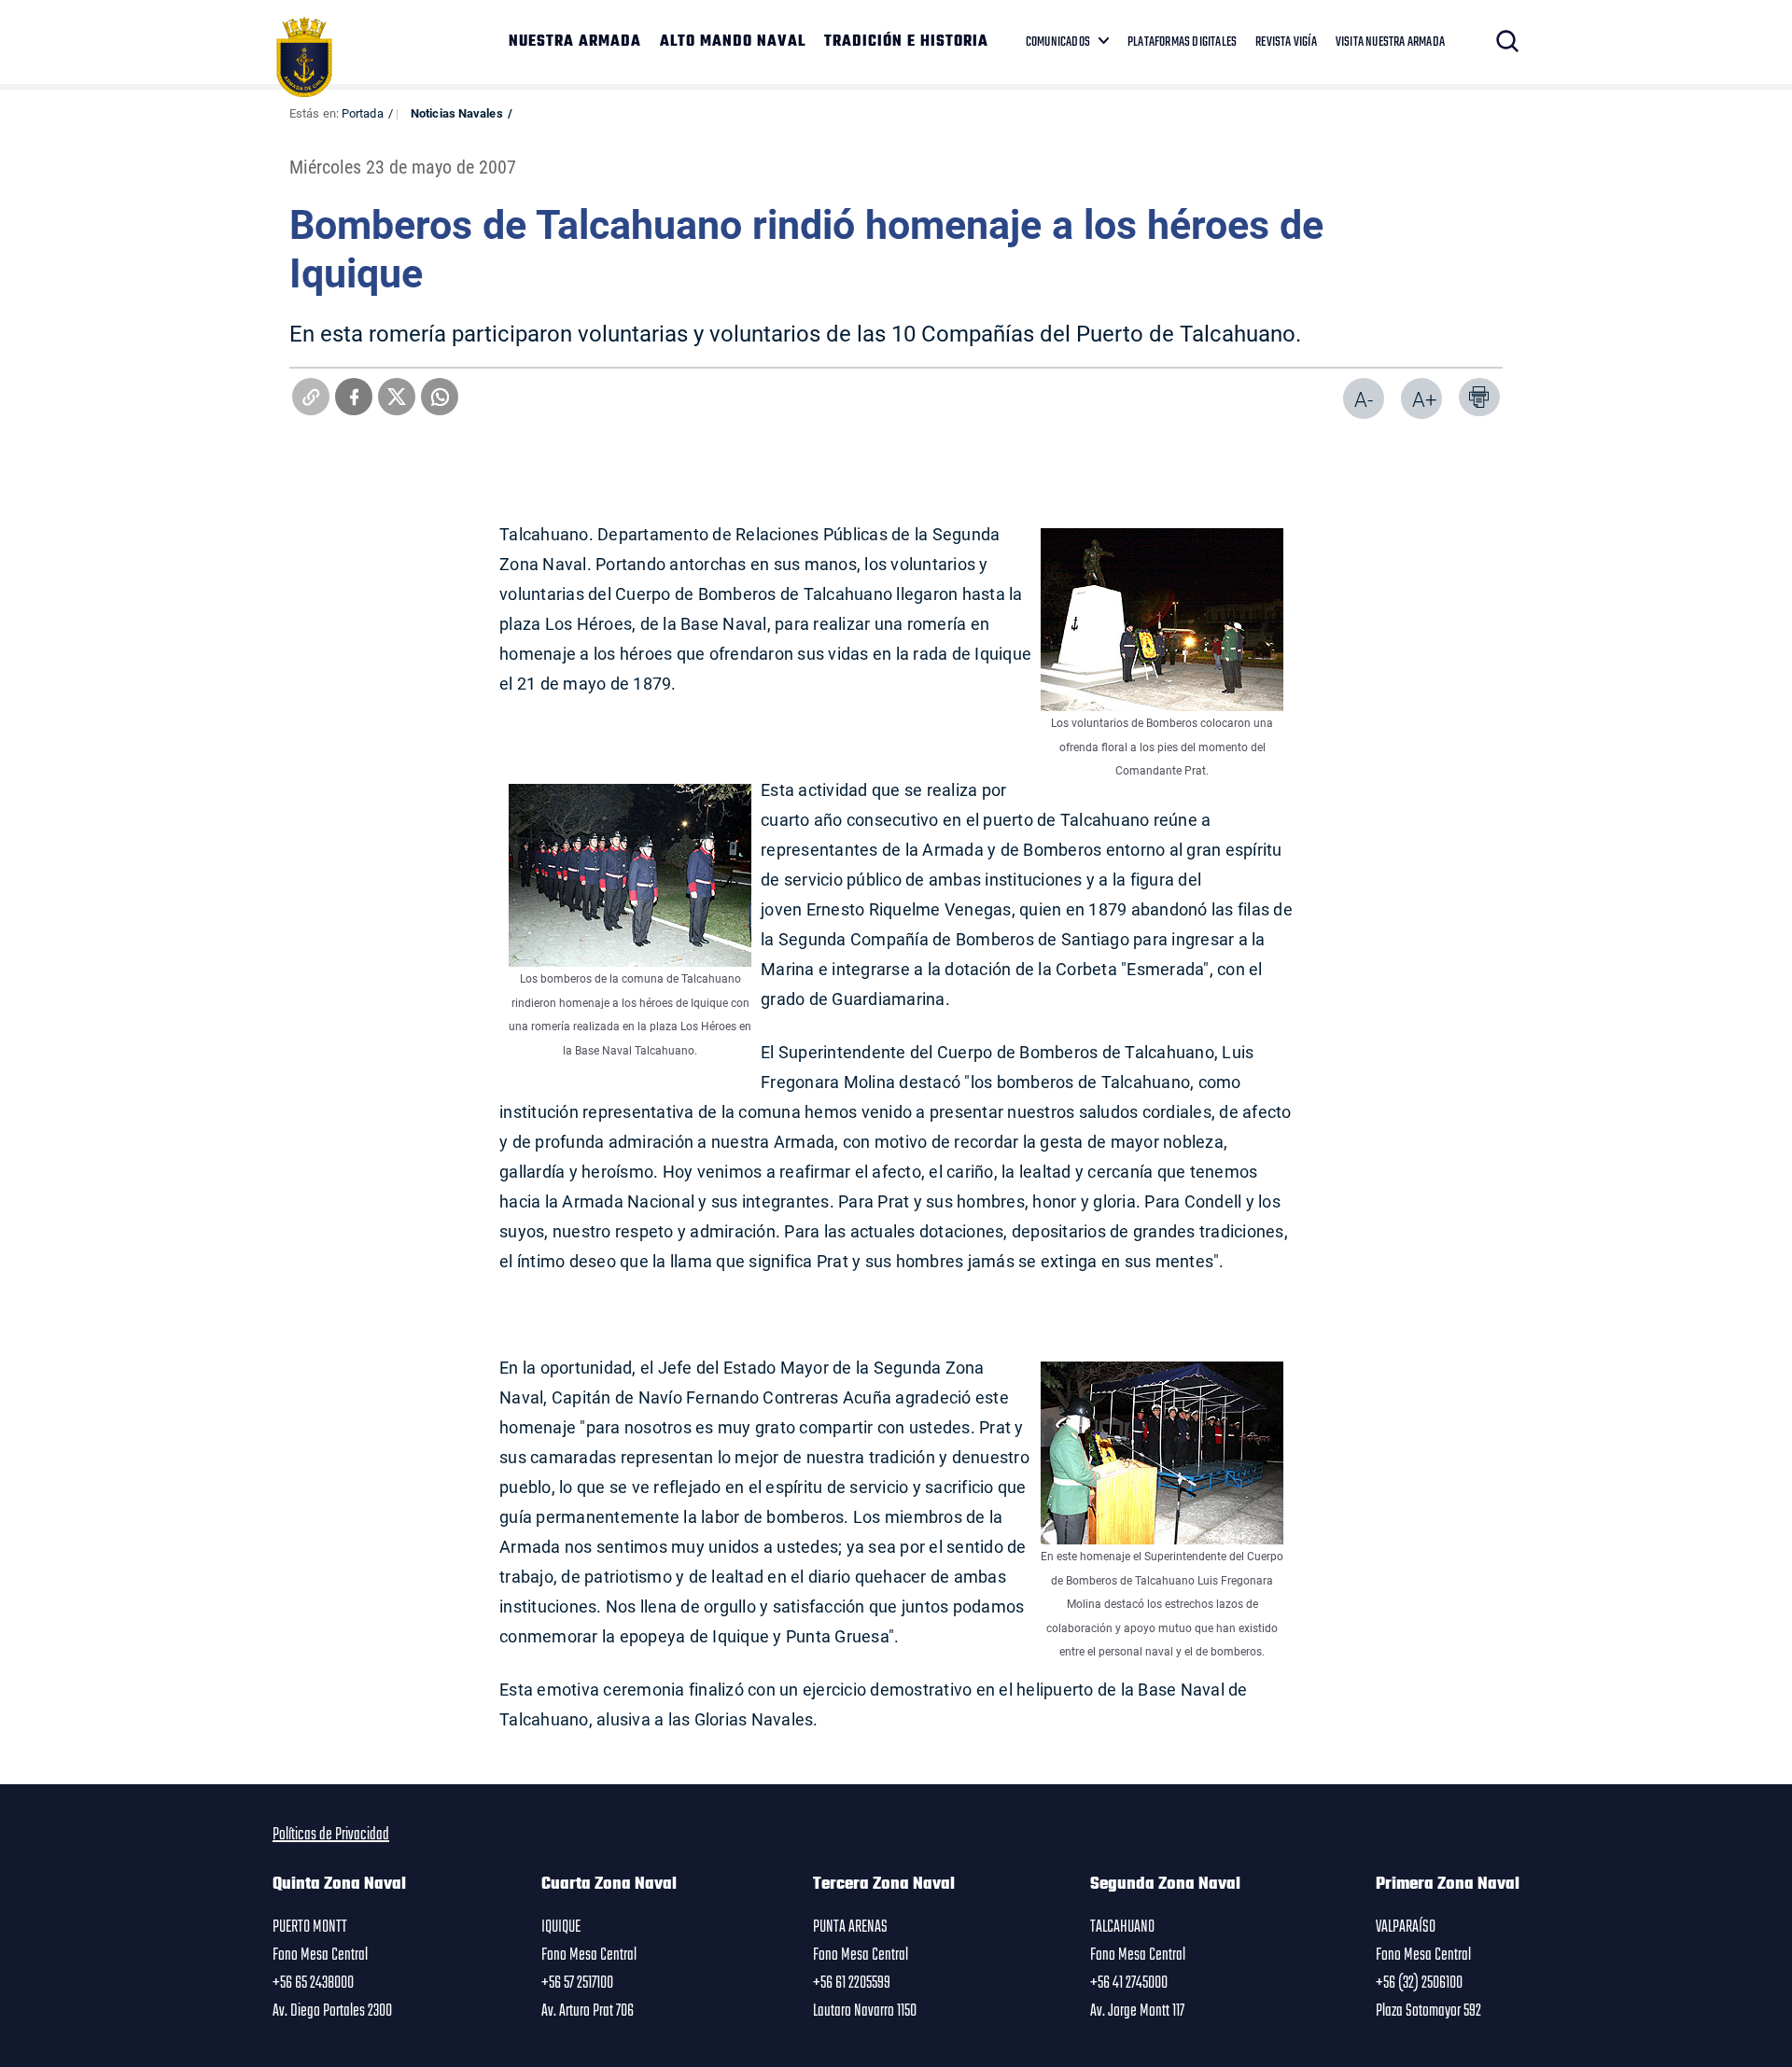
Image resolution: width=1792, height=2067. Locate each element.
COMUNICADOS (1058, 42)
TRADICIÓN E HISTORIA (906, 42)
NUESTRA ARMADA (575, 42)
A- (1364, 399)
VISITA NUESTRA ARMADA (1390, 42)
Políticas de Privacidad (331, 1835)
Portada (363, 113)
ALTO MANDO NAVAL (733, 42)
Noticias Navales (457, 113)
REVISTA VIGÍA (1286, 42)
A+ (1424, 399)
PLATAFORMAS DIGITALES (1182, 42)
